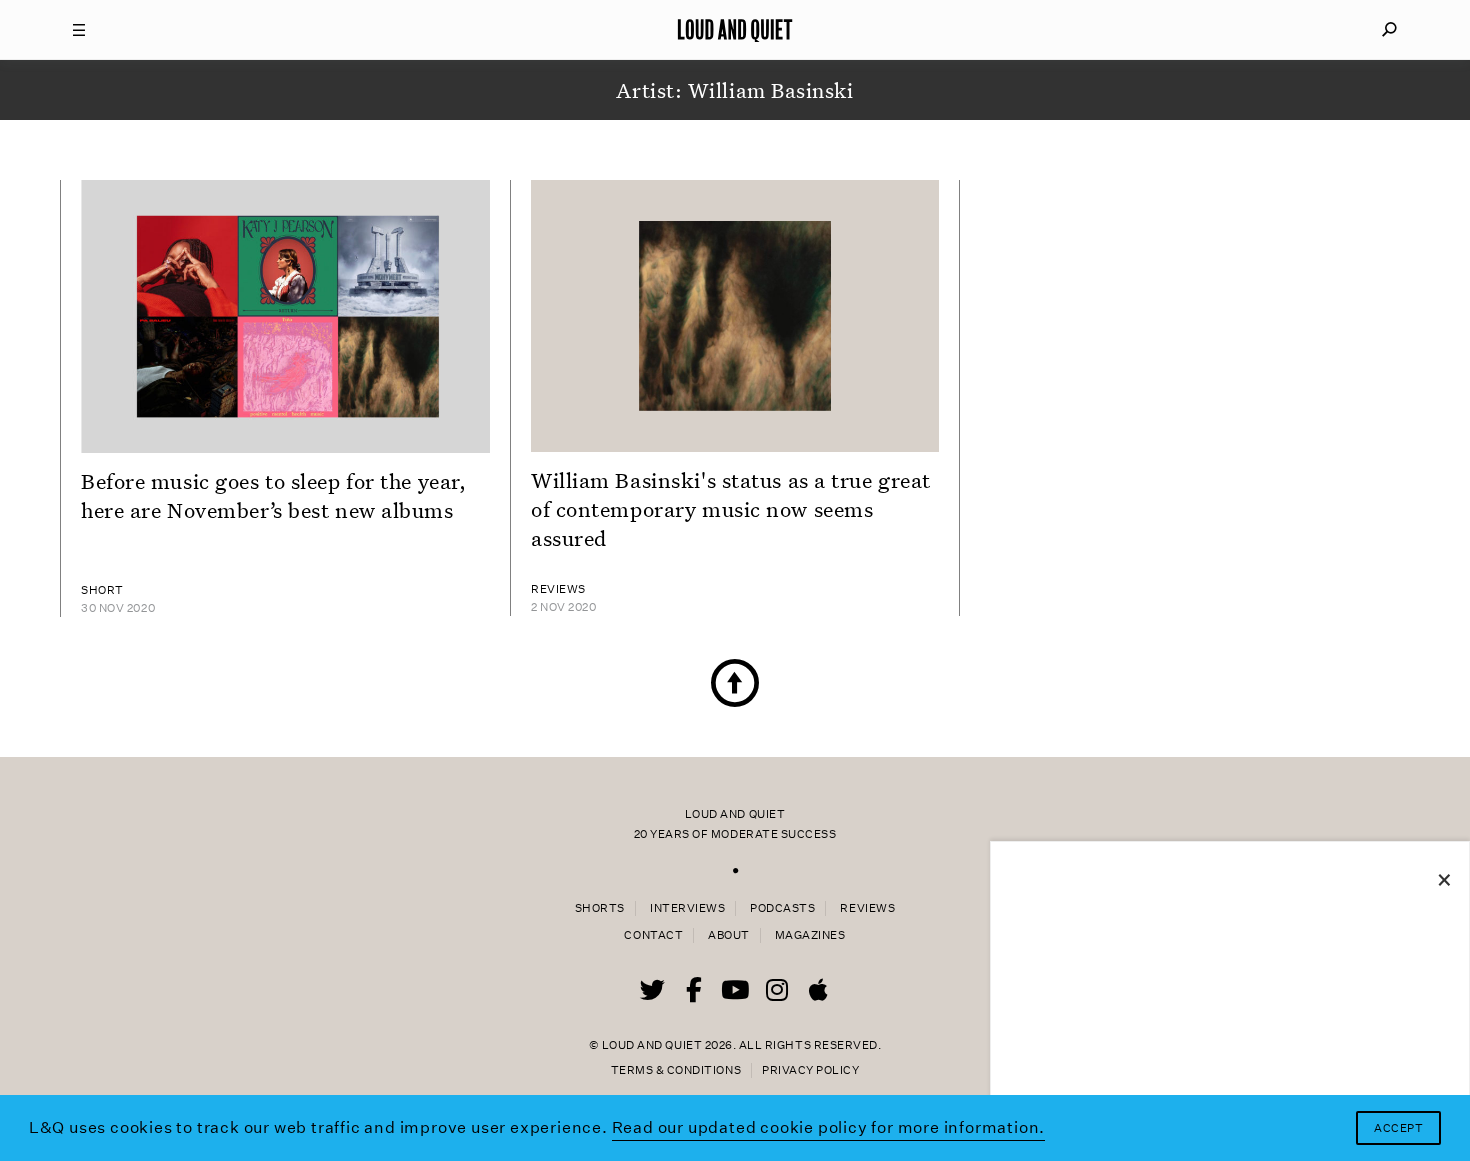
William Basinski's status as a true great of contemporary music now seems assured (731, 509)
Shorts (600, 908)
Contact (653, 935)
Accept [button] (1398, 1128)
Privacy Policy (810, 1070)
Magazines (810, 935)
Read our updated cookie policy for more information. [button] (829, 1127)
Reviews (867, 908)
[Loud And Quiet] (735, 30)
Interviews (687, 908)
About (729, 935)
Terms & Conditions (676, 1070)
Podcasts (782, 908)
